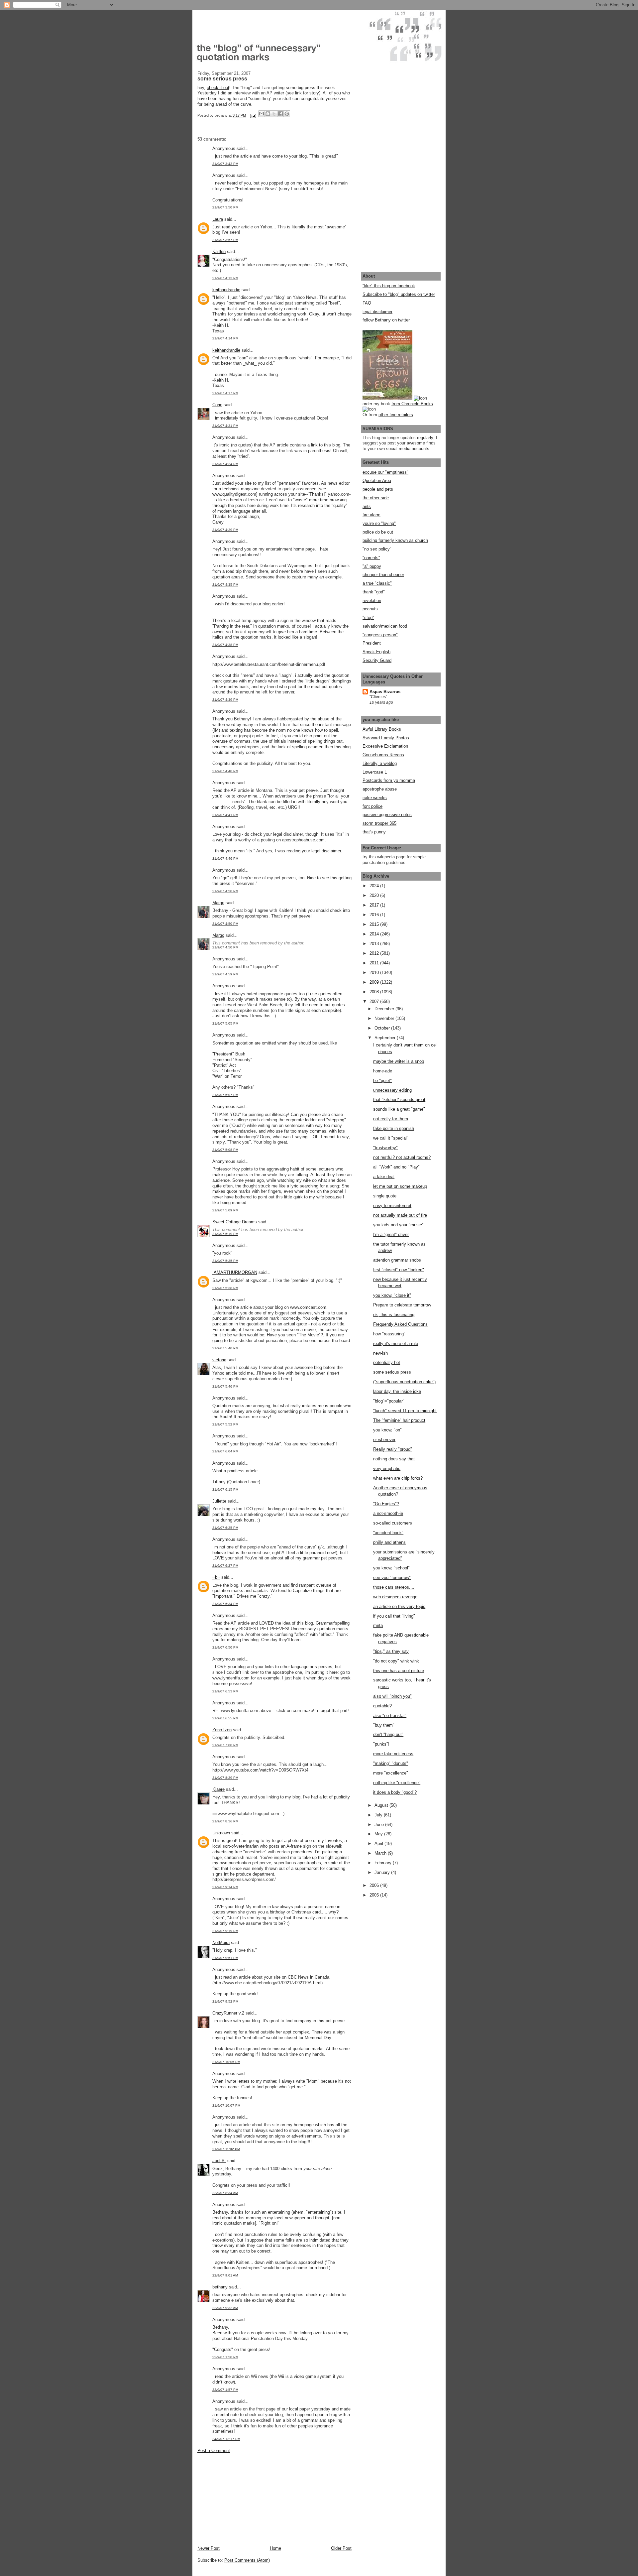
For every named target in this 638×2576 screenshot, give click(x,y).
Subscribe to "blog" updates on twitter (399, 294)
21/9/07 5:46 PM (225, 1386)
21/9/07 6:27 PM (225, 1566)
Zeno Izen (222, 1730)
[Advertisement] (247, 2499)
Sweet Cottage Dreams (235, 1222)
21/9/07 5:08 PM (225, 1150)
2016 (375, 915)
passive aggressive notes (387, 815)
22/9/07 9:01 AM (225, 2275)
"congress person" (380, 635)
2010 (375, 973)
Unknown (221, 1833)
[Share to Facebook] (280, 114)
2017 (375, 905)
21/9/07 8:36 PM (225, 1821)
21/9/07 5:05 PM (225, 1023)
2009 (375, 982)
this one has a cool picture (399, 1671)
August (382, 1805)
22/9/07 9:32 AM (225, 2308)
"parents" (371, 558)
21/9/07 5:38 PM (225, 1288)
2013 (375, 944)
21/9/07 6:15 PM (225, 1489)
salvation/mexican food (385, 626)
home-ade (383, 1071)
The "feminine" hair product (399, 1420)
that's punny (374, 832)
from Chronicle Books (412, 404)
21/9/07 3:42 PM (225, 164)
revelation (372, 601)
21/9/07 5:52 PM (225, 1424)
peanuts (370, 609)
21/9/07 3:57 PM (225, 240)
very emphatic (387, 1469)
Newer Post (209, 2548)
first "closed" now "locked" (399, 1270)
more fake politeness (393, 1754)
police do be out (378, 532)
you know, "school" (391, 1568)
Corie (217, 405)
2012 (375, 953)
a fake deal (384, 1177)
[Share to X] (274, 114)
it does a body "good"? (395, 1792)
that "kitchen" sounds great (399, 1100)
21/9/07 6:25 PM (225, 1528)
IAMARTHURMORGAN (235, 1272)
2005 (375, 1895)
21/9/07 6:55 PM (225, 1718)
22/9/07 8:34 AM (225, 2193)
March (381, 1853)
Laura (218, 219)
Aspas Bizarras (385, 692)
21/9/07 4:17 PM (225, 393)
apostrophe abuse (380, 789)
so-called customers (393, 1523)
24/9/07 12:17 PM (226, 2439)
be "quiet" (382, 1081)
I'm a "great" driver (391, 1234)
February (384, 1863)
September (386, 1038)
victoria (219, 1360)
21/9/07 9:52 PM (225, 2001)
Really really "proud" (393, 1449)
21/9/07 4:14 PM (225, 338)
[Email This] (262, 114)
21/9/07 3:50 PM (225, 207)
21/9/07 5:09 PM (225, 1210)
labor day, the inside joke (397, 1391)
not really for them (391, 1119)
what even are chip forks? (398, 1478)
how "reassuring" (389, 1334)
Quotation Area (377, 481)
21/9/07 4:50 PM (225, 891)
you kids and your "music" (398, 1225)
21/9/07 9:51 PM (225, 1958)
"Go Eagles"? (386, 1504)
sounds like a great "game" (399, 1109)
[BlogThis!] (268, 114)
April (379, 1843)
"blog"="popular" (389, 1401)
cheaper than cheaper (383, 575)
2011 (375, 963)
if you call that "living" (394, 1616)
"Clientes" (378, 697)
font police (372, 806)
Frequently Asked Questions (400, 1324)
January (383, 1872)
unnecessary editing (392, 1090)
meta (378, 1625)
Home (275, 2548)
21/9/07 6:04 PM (225, 1451)
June (380, 1825)
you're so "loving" (379, 523)
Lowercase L (375, 772)
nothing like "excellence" (397, 1783)
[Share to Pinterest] (287, 114)
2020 (375, 895)
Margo (218, 903)
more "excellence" (391, 1773)
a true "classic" (377, 583)
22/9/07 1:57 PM (225, 2390)
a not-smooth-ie (388, 1513)
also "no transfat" (390, 1716)
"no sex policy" (377, 549)
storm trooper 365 (379, 823)
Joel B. (219, 2161)
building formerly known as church (395, 540)
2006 (375, 1885)
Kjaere (218, 1789)
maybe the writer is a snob (399, 1061)
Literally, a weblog (380, 763)
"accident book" (388, 1533)
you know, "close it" (392, 1295)
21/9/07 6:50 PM (225, 1647)
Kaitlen (219, 251)
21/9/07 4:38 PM (225, 645)
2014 (375, 934)
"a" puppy (372, 566)
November (385, 1018)
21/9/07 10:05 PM (226, 2062)
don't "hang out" (388, 1734)
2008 (375, 992)
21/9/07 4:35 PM (225, 585)
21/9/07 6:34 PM (225, 1604)
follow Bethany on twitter (386, 320)
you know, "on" (387, 1430)
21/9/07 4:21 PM (225, 426)
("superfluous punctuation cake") (404, 1382)
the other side (376, 498)
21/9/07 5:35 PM (225, 1261)
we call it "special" (391, 1138)
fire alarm (372, 515)
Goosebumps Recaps (383, 755)
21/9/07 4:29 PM (225, 530)
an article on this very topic (399, 1606)
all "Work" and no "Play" (396, 1167)
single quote (385, 1196)
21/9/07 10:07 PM (226, 2105)
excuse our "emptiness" (385, 472)
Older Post (341, 2548)
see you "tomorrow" (392, 1578)
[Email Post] (253, 115)
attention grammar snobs (397, 1260)
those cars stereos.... (394, 1587)
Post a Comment (214, 2451)
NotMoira (221, 1943)
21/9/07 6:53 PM (225, 1691)
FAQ (367, 303)
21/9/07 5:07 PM (225, 1095)
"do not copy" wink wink (396, 1661)
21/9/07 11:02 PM (226, 2149)
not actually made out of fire (400, 1215)
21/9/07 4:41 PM (225, 815)
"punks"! (381, 1744)
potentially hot (387, 1362)
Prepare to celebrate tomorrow (402, 1305)
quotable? (382, 1706)
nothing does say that (394, 1459)
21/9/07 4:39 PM (225, 700)
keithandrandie (226, 290)
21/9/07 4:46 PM (225, 859)
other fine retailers (396, 415)
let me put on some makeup (400, 1186)
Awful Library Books (382, 729)
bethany (220, 2287)
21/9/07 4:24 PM (225, 464)
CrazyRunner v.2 (228, 2013)
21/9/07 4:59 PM (225, 974)
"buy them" (384, 1725)
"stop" (368, 617)
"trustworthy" (385, 1148)
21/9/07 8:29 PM (225, 1778)
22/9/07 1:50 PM (225, 2357)
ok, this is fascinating (394, 1315)
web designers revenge (395, 1597)
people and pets (378, 489)
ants (367, 506)
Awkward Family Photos (386, 738)
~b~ (216, 1577)
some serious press (392, 1372)
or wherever (384, 1440)
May (379, 1834)
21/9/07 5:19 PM (225, 1234)
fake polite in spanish (394, 1128)
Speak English (376, 652)
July (379, 1815)
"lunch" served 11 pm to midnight (405, 1411)
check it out (218, 88)
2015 (375, 924)
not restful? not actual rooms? (402, 1157)
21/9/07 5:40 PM (225, 1348)
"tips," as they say (391, 1651)
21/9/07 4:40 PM (225, 771)
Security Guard (377, 660)
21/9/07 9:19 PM (225, 1931)
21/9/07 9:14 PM (225, 1887)
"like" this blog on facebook (389, 286)
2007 (375, 1001)
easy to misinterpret (392, 1206)
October (383, 1028)
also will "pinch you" (392, 1696)
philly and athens (389, 1542)
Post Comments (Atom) (247, 2560)
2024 (375, 886)
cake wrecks (375, 798)
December (385, 1009)
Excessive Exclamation (385, 746)
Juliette (219, 1501)
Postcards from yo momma (389, 780)
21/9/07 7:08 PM (225, 1745)
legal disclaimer (377, 312)
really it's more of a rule (396, 1344)
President (372, 643)
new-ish (380, 1353)
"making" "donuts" (391, 1763)
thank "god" (374, 592)
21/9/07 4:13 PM (225, 278)
